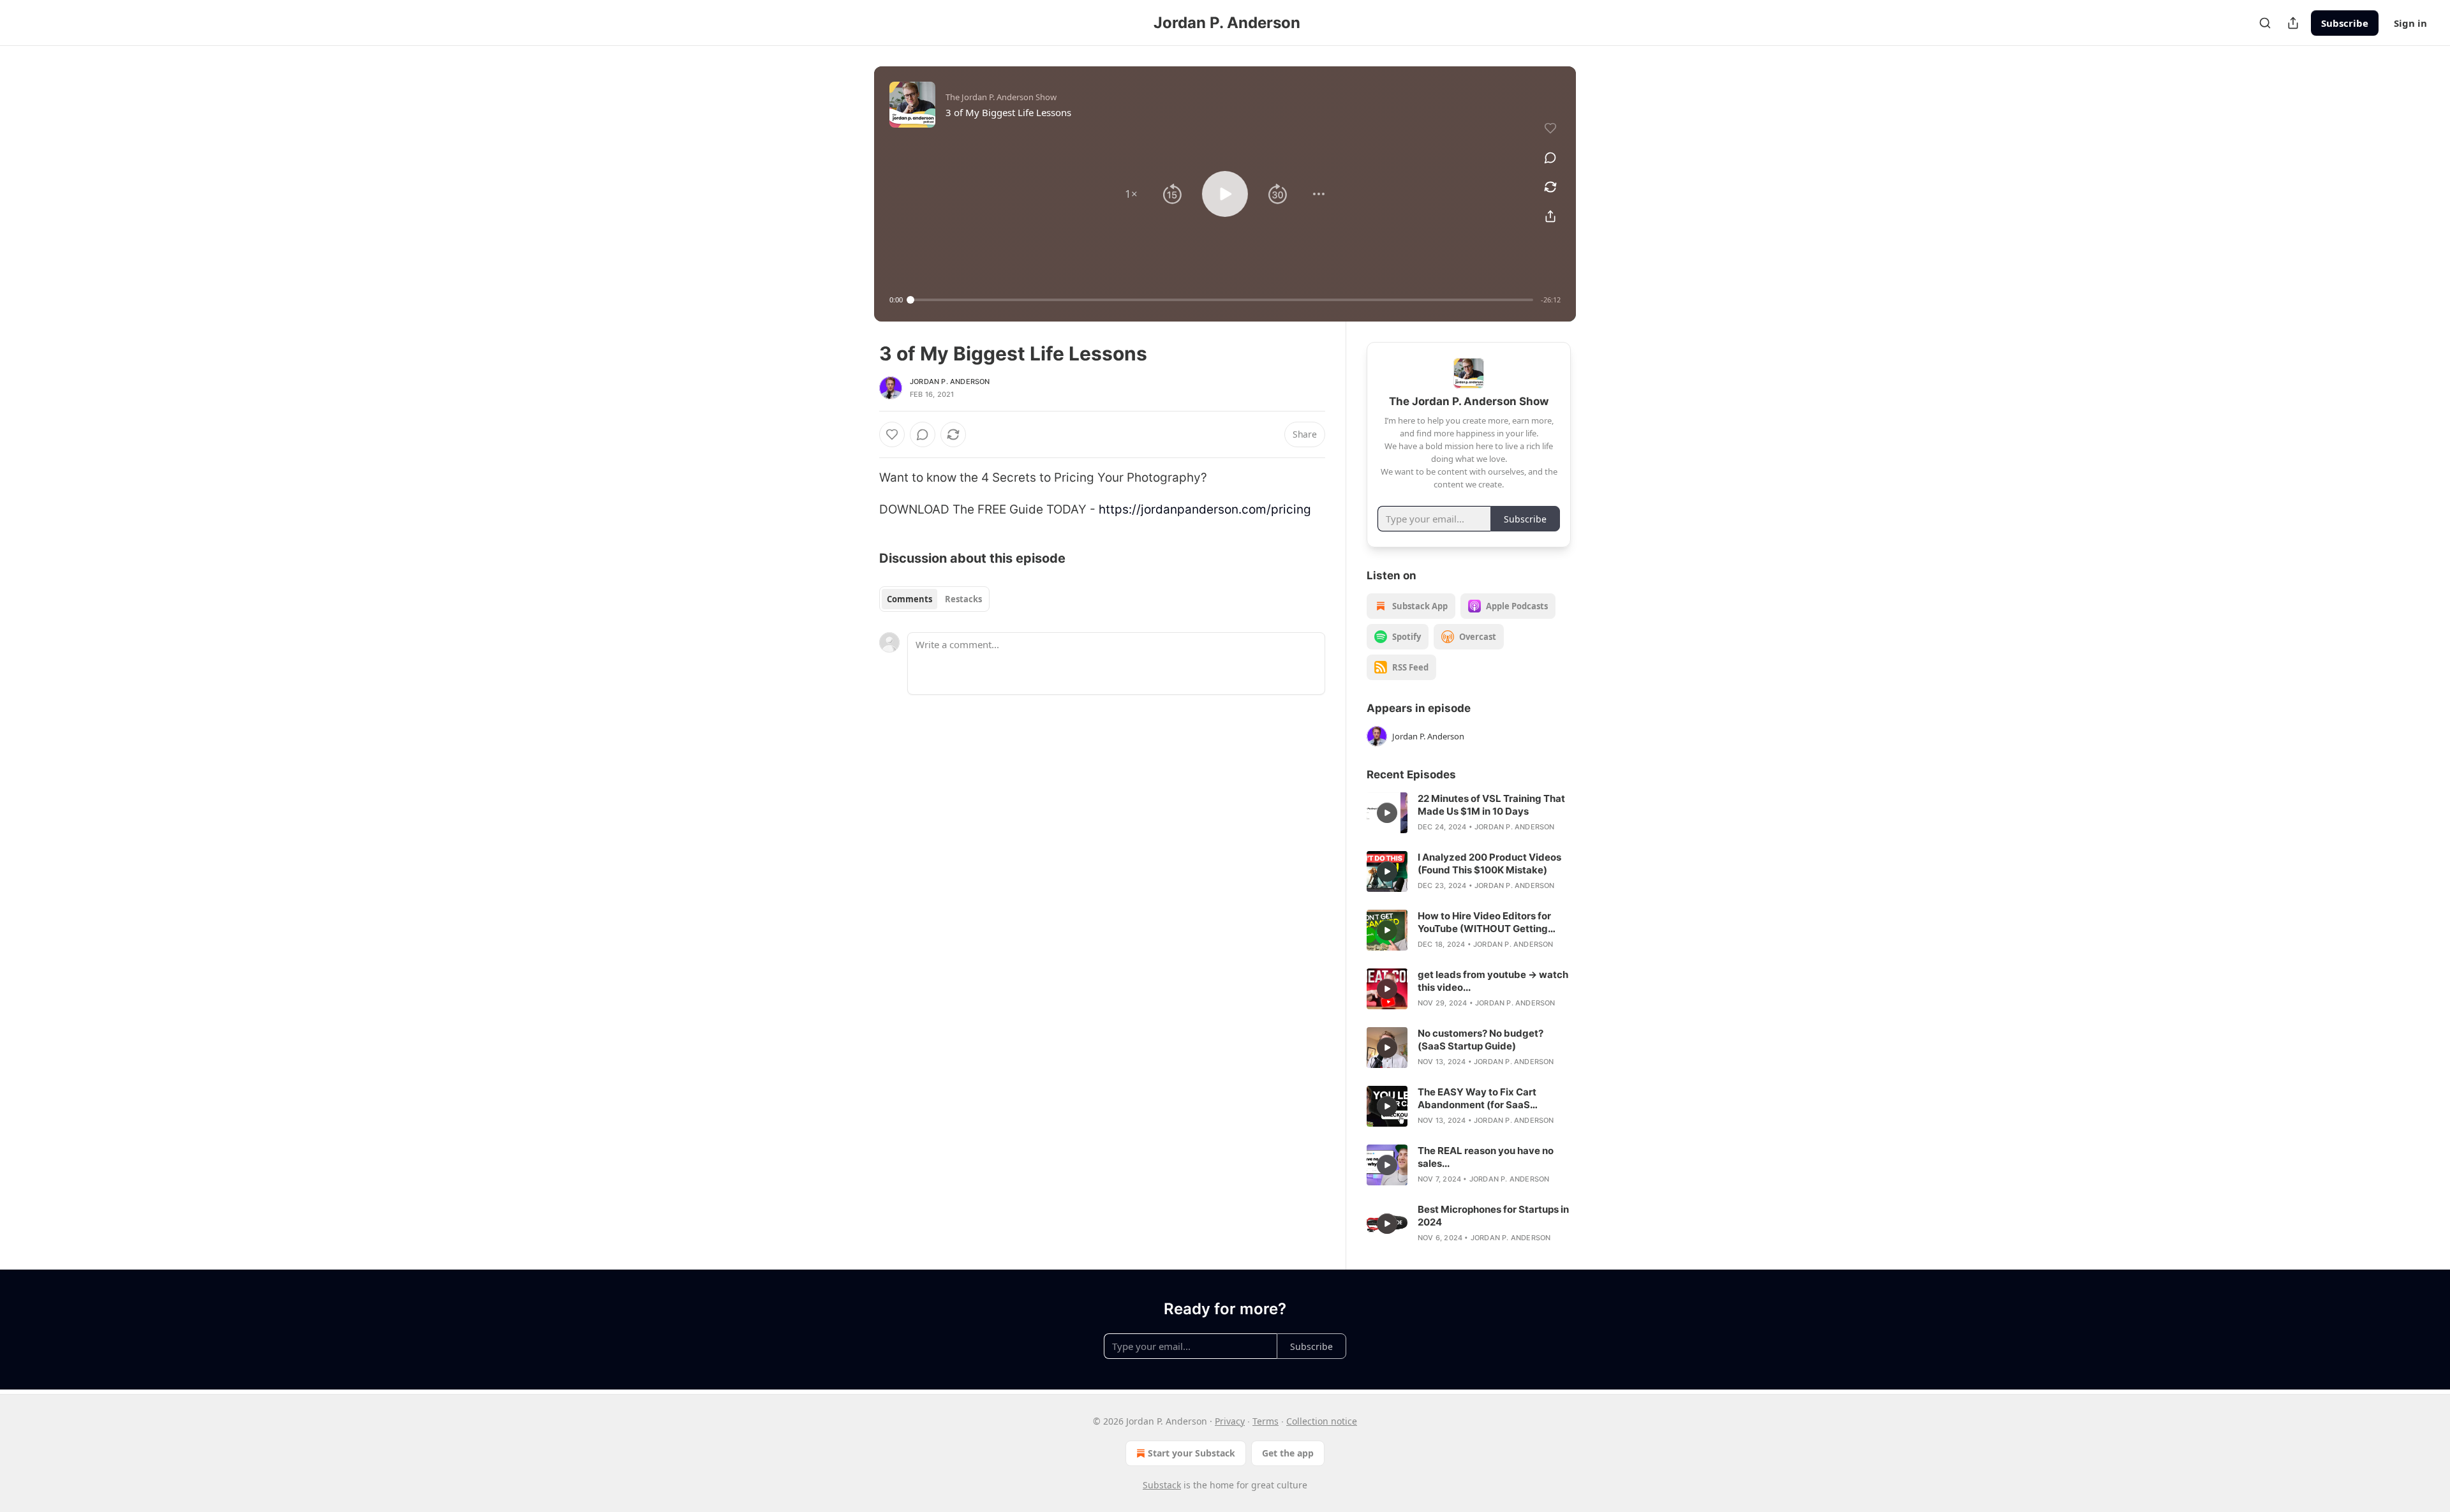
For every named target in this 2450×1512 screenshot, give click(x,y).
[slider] (1222, 300)
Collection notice (1322, 1421)
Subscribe (2345, 23)
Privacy (1230, 1421)
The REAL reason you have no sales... (1486, 1157)
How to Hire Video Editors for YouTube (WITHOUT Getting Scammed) (1484, 923)
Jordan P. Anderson (950, 382)
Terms (1266, 1421)
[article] (1469, 813)
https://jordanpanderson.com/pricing (1205, 509)
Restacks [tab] (963, 599)
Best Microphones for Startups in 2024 (1493, 1216)
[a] (1387, 813)
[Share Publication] (2293, 23)
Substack (1162, 1485)
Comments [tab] (909, 599)
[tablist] (934, 599)
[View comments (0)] (1550, 158)
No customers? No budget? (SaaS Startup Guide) (1481, 1040)
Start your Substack (1192, 1453)
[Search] (2265, 23)
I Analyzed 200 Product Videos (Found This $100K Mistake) (1489, 863)
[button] (1131, 194)
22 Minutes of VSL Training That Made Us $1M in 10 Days (1491, 805)
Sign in (2410, 23)
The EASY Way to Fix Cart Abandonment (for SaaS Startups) (1477, 1099)
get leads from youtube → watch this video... (1493, 981)
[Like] (892, 434)
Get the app (1288, 1453)
